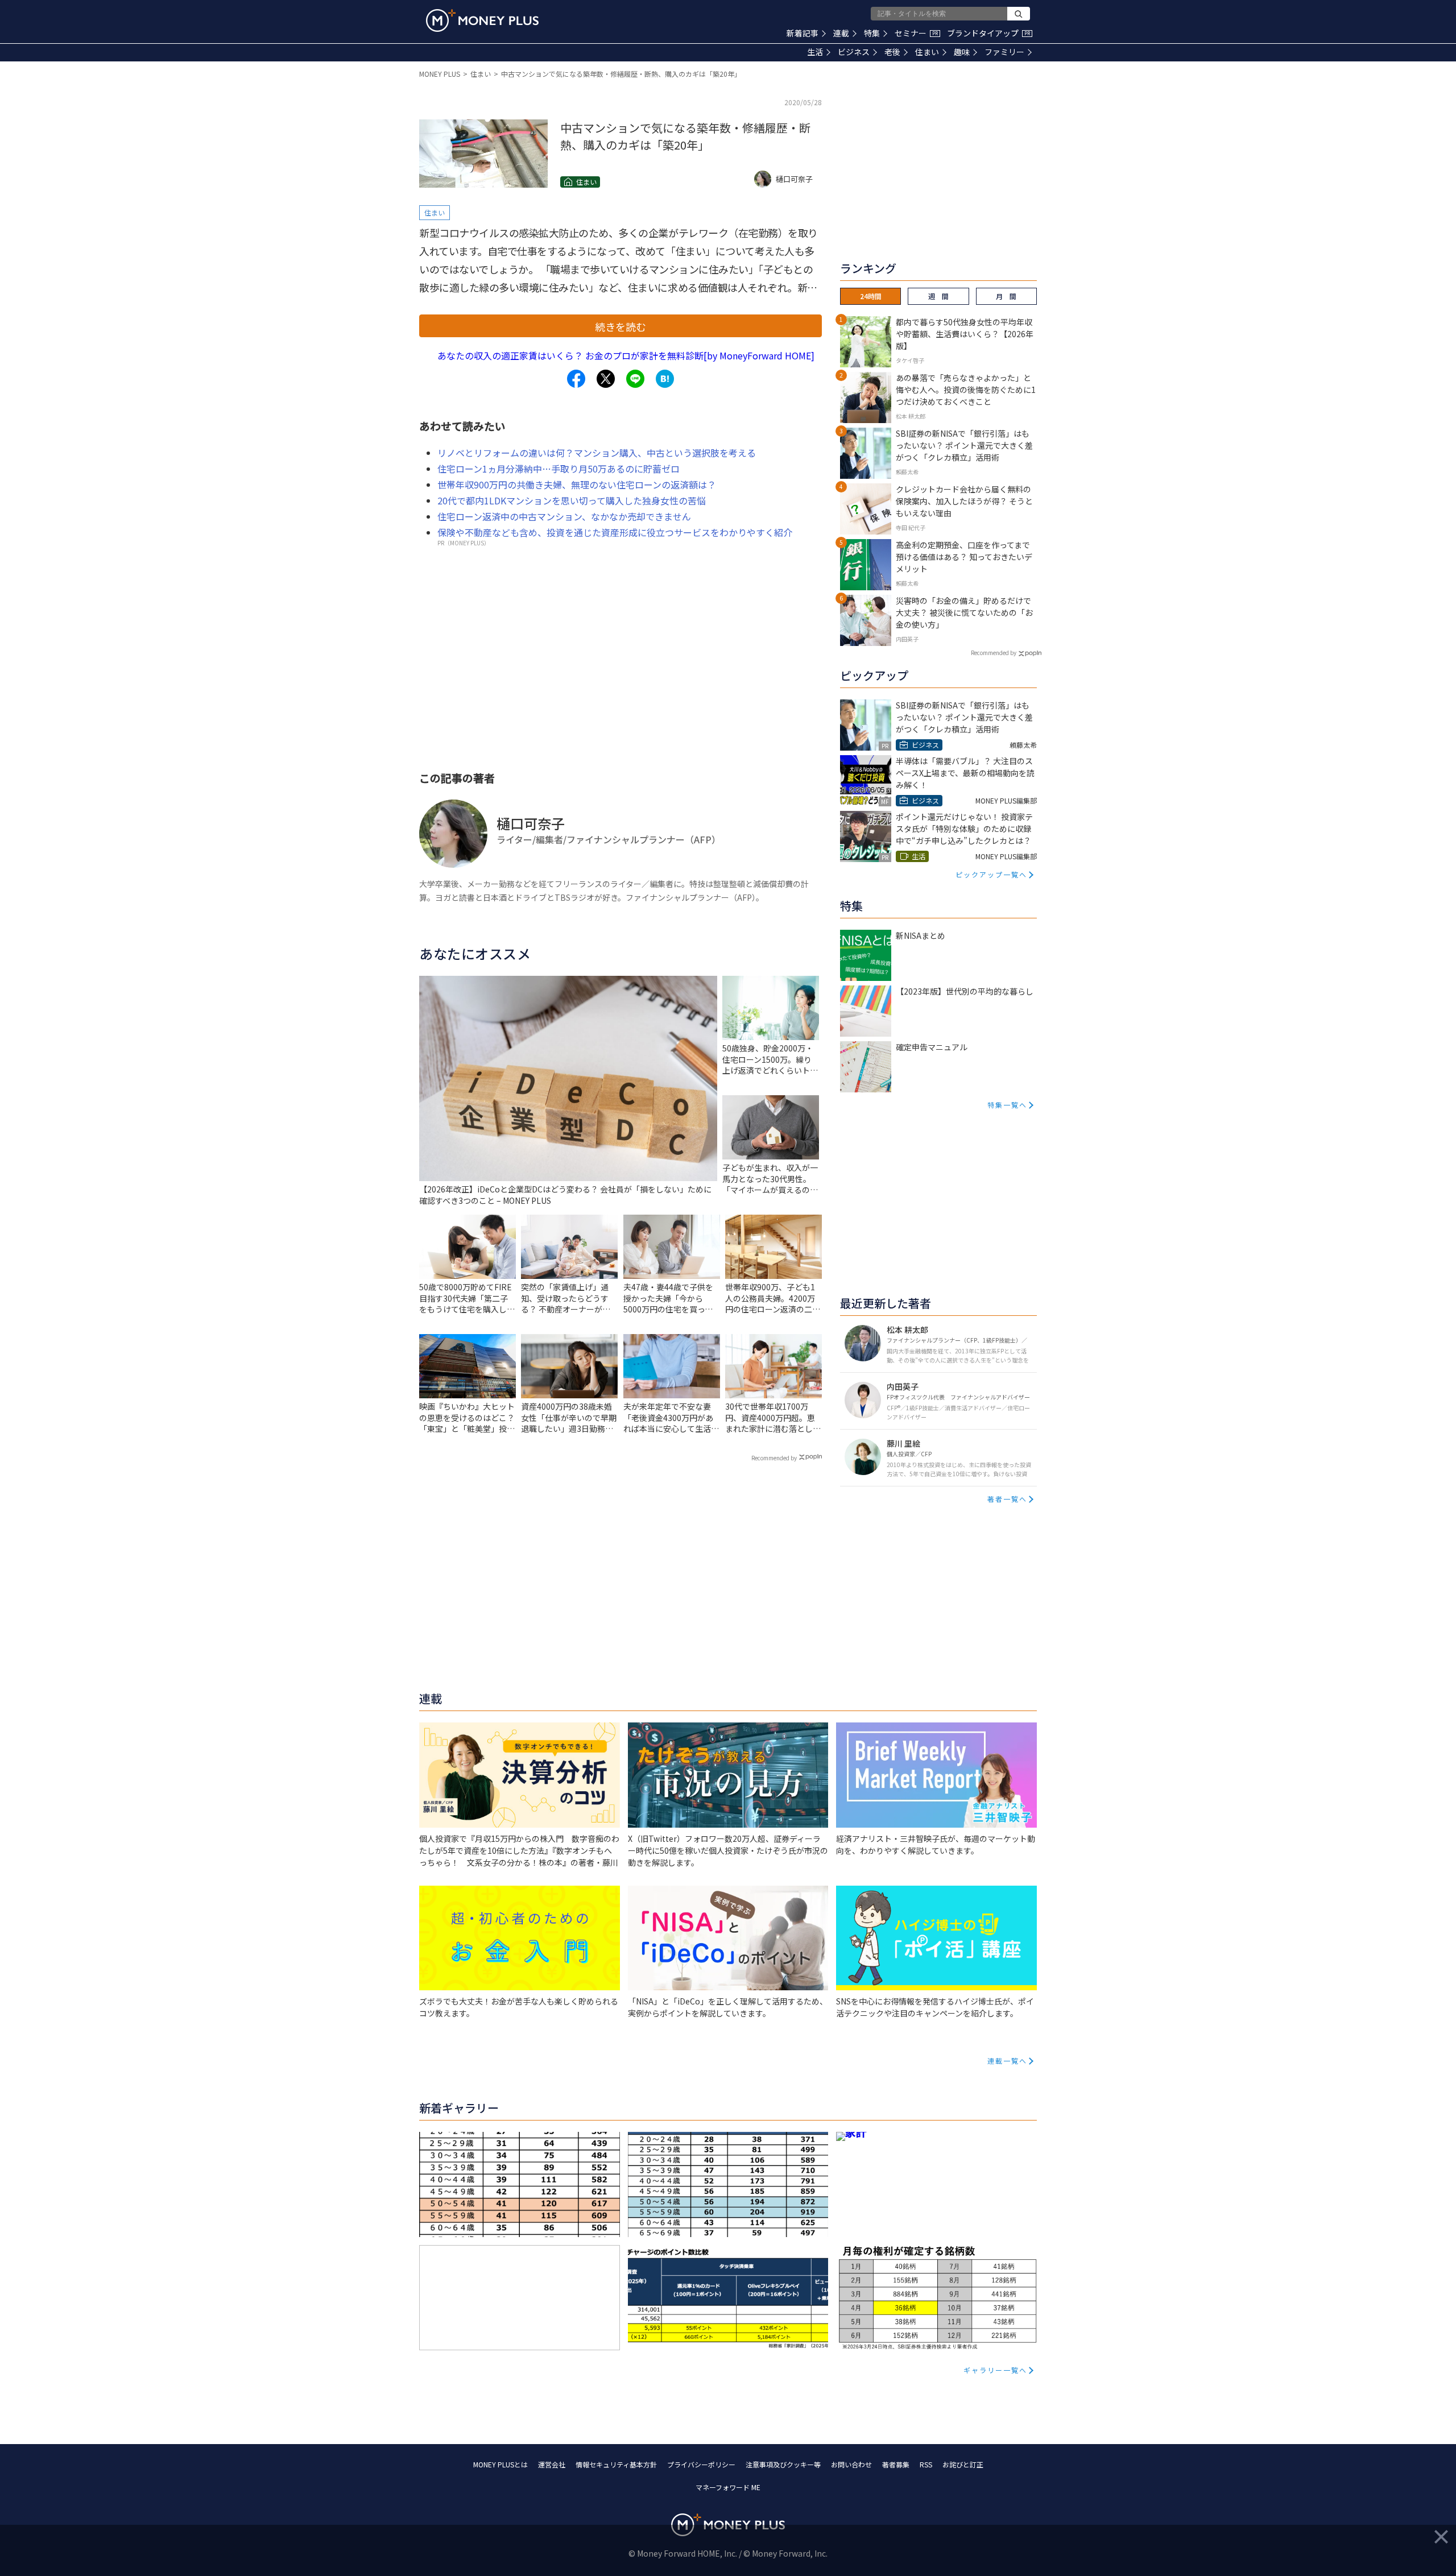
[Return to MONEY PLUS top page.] (482, 20)
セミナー (916, 33)
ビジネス (854, 52)
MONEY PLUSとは (500, 2464)
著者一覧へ (1007, 1499)
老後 (892, 52)
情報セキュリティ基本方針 (616, 2464)
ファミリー (1004, 52)
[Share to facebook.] (576, 379)
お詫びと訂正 (963, 2464)
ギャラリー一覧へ (995, 2370)
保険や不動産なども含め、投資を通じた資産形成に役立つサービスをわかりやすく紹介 (615, 532)
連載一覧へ (1007, 2061)
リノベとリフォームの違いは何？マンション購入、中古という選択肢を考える (597, 453)
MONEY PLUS (440, 74)
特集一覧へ (1007, 1105)
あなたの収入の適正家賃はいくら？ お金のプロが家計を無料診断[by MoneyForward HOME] (626, 355)
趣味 (962, 52)
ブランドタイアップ (988, 33)
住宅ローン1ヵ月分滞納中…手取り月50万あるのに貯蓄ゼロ (559, 469)
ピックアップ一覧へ (991, 874)
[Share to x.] (606, 379)
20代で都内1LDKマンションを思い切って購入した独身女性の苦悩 (572, 500)
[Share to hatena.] (665, 379)
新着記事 (803, 33)
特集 (872, 33)
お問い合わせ (851, 2464)
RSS (926, 2464)
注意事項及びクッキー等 (783, 2464)
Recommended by (774, 1458)
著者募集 (896, 2464)
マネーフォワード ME (728, 2487)
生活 (815, 52)
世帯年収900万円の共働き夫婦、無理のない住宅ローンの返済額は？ (577, 484)
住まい (927, 52)
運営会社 (552, 2464)
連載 (841, 33)
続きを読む (621, 326)
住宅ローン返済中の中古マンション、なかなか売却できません (564, 516)
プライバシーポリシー (701, 2464)
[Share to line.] (635, 379)
